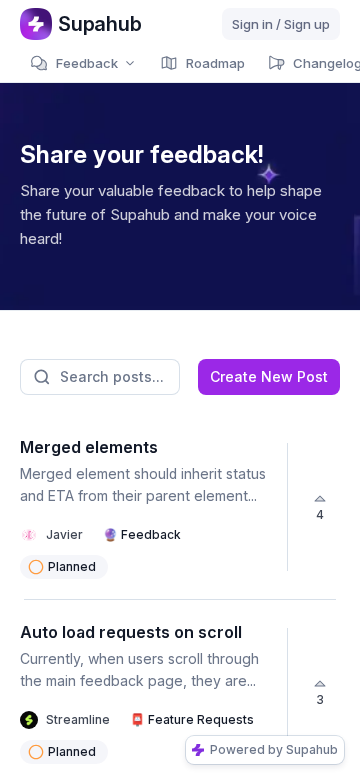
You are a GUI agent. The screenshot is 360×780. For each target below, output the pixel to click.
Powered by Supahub (274, 749)
